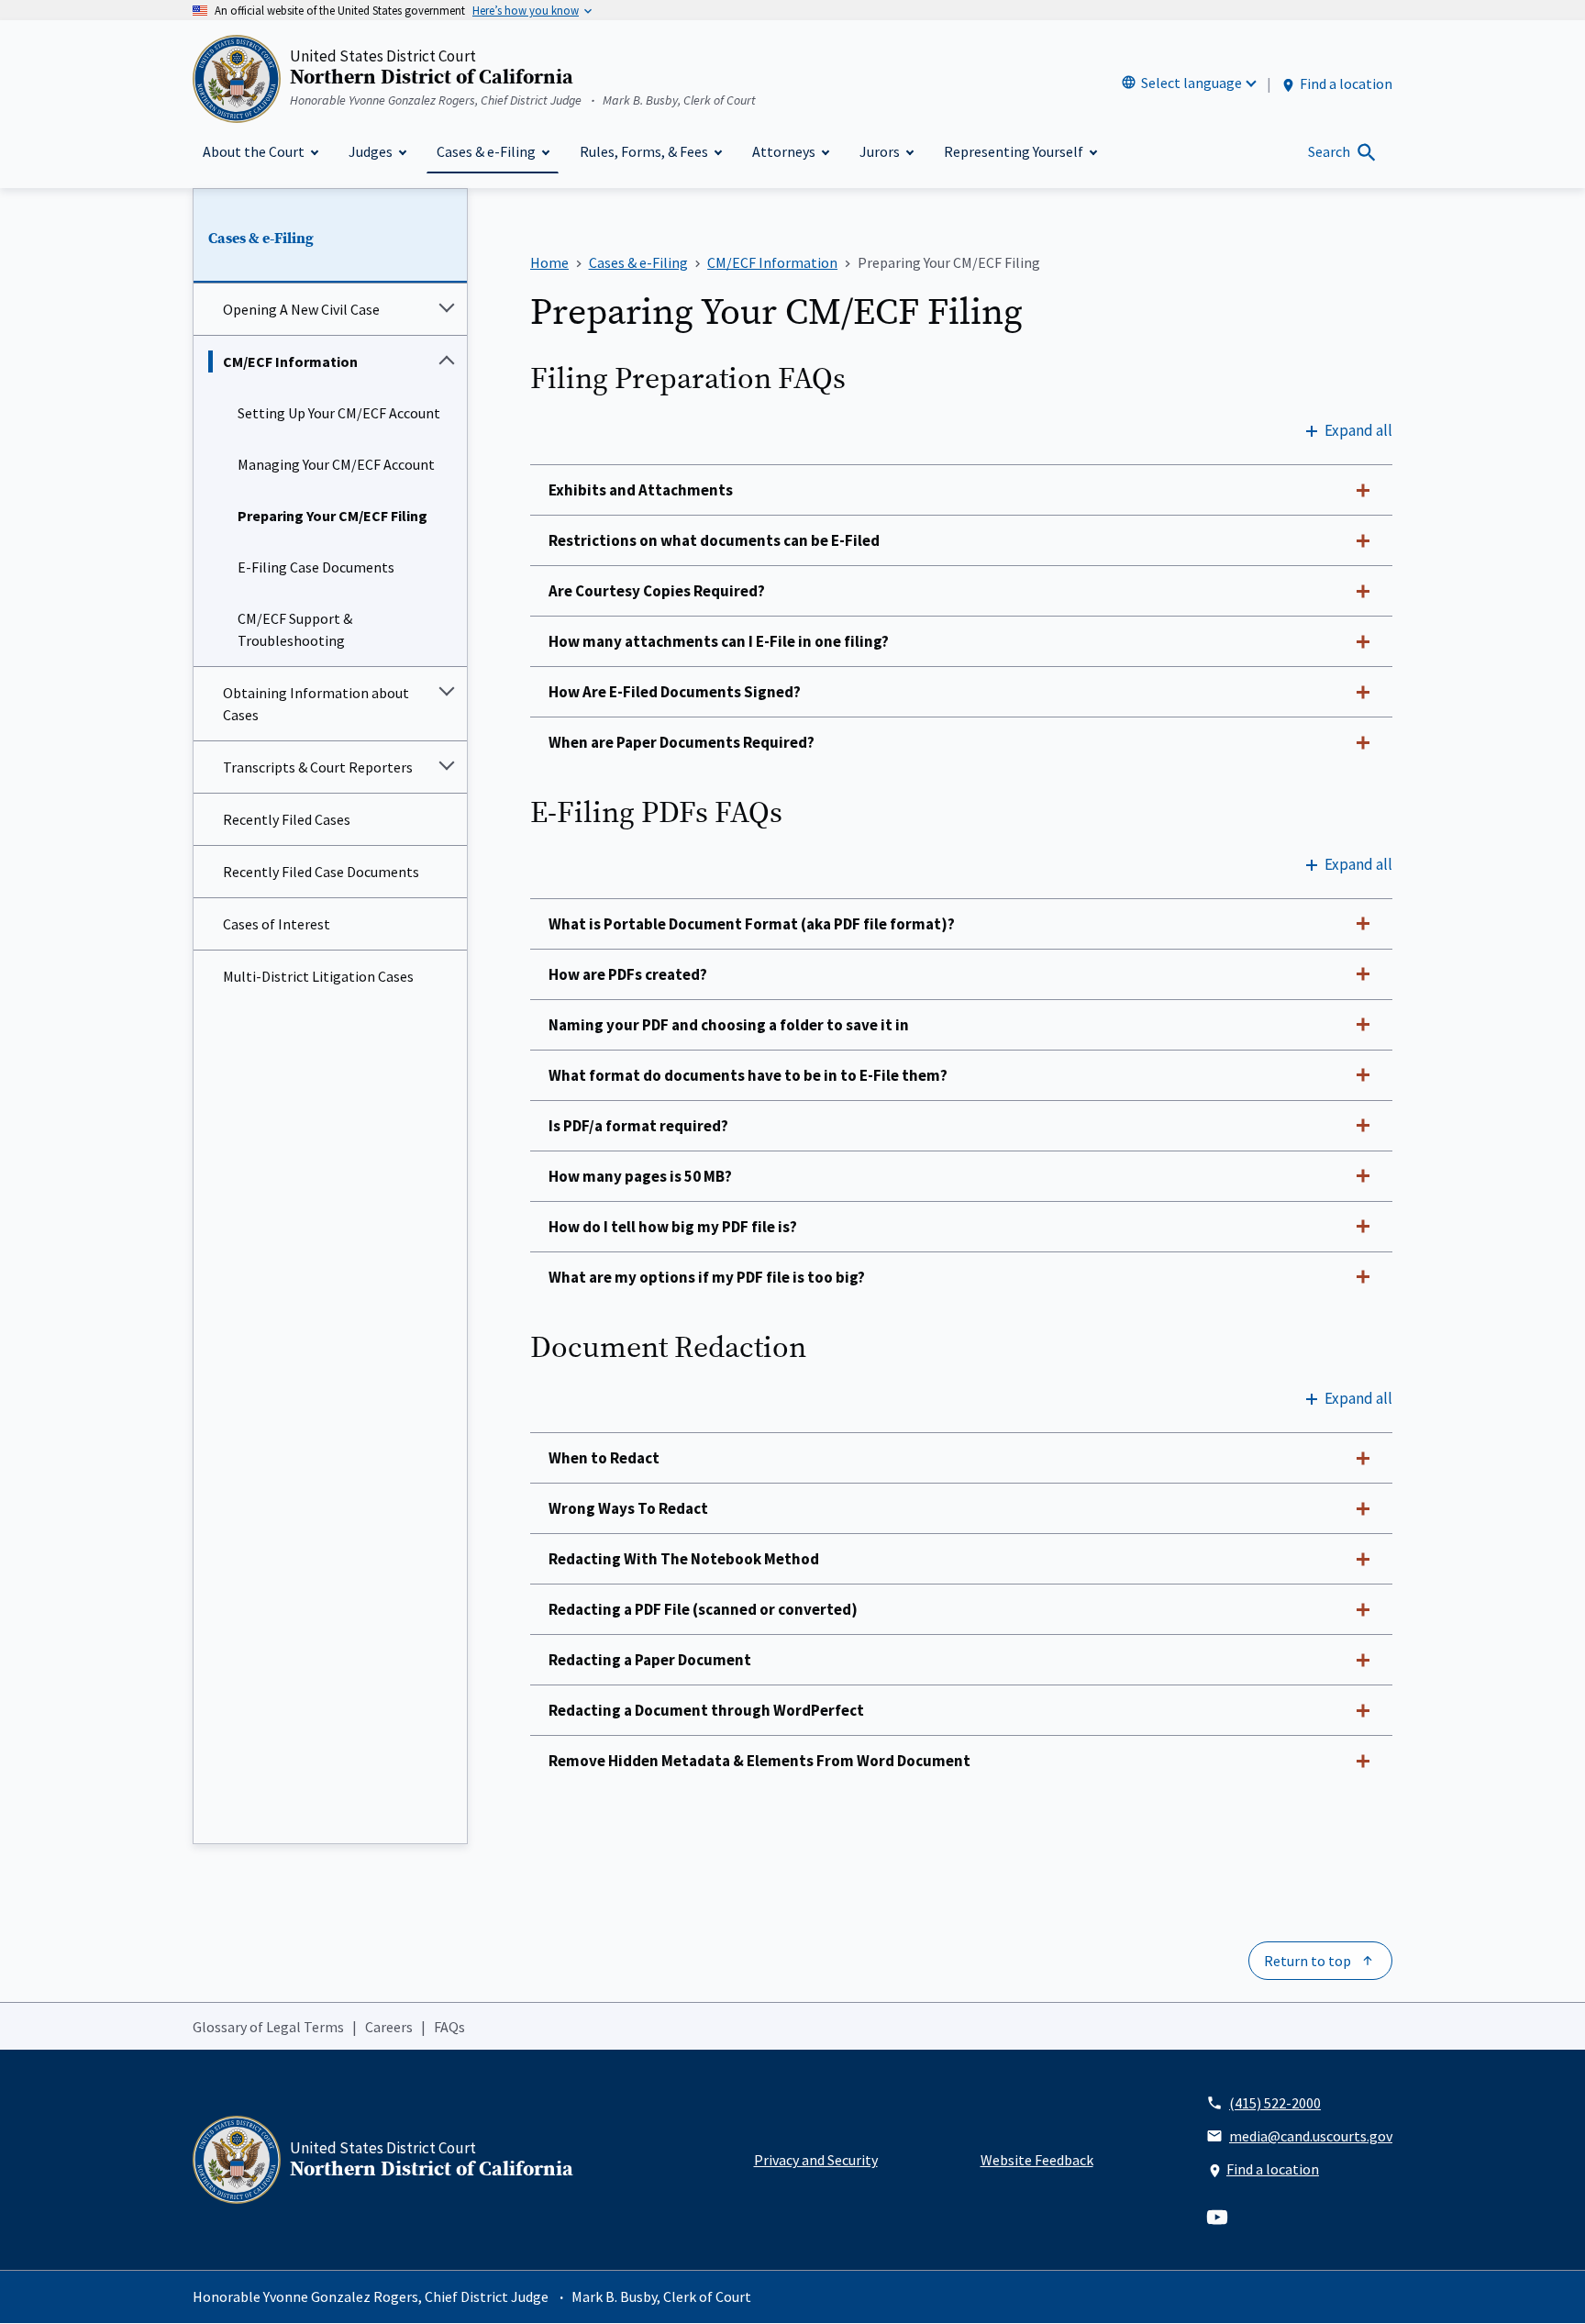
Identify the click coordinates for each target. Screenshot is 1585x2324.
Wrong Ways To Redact (628, 1508)
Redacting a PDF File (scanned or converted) (703, 1609)
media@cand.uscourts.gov (1311, 2136)
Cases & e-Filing (261, 239)
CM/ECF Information (290, 361)
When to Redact (604, 1458)
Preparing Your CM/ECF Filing (333, 516)
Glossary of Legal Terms (268, 2027)
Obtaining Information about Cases (316, 704)
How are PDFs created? (628, 974)
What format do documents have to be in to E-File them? (748, 1075)
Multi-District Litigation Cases (318, 976)
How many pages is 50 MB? (640, 1176)
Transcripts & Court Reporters (318, 767)
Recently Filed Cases (287, 819)
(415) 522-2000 (1275, 2103)
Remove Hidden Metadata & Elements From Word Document (759, 1761)
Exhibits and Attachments (641, 490)
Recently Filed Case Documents (321, 872)
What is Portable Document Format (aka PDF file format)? (752, 924)
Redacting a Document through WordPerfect (706, 1710)
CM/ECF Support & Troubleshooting (295, 629)
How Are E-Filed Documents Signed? (675, 692)
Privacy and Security (816, 2160)
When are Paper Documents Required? (682, 742)
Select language (1192, 83)
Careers (389, 2027)
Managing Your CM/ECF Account (336, 464)
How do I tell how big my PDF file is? (673, 1227)
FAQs (449, 2027)
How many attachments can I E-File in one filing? (719, 641)
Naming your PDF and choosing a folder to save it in (729, 1025)
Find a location (1346, 83)
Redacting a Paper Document (650, 1660)
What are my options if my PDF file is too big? (707, 1277)
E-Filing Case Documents (316, 567)
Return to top (1308, 1961)
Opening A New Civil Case (301, 309)
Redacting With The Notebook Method (684, 1559)
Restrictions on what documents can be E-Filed (714, 540)
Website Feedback (1037, 2160)
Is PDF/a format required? (638, 1126)
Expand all (1358, 430)
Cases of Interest (277, 924)
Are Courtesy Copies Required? (657, 591)
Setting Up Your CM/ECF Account (339, 413)
